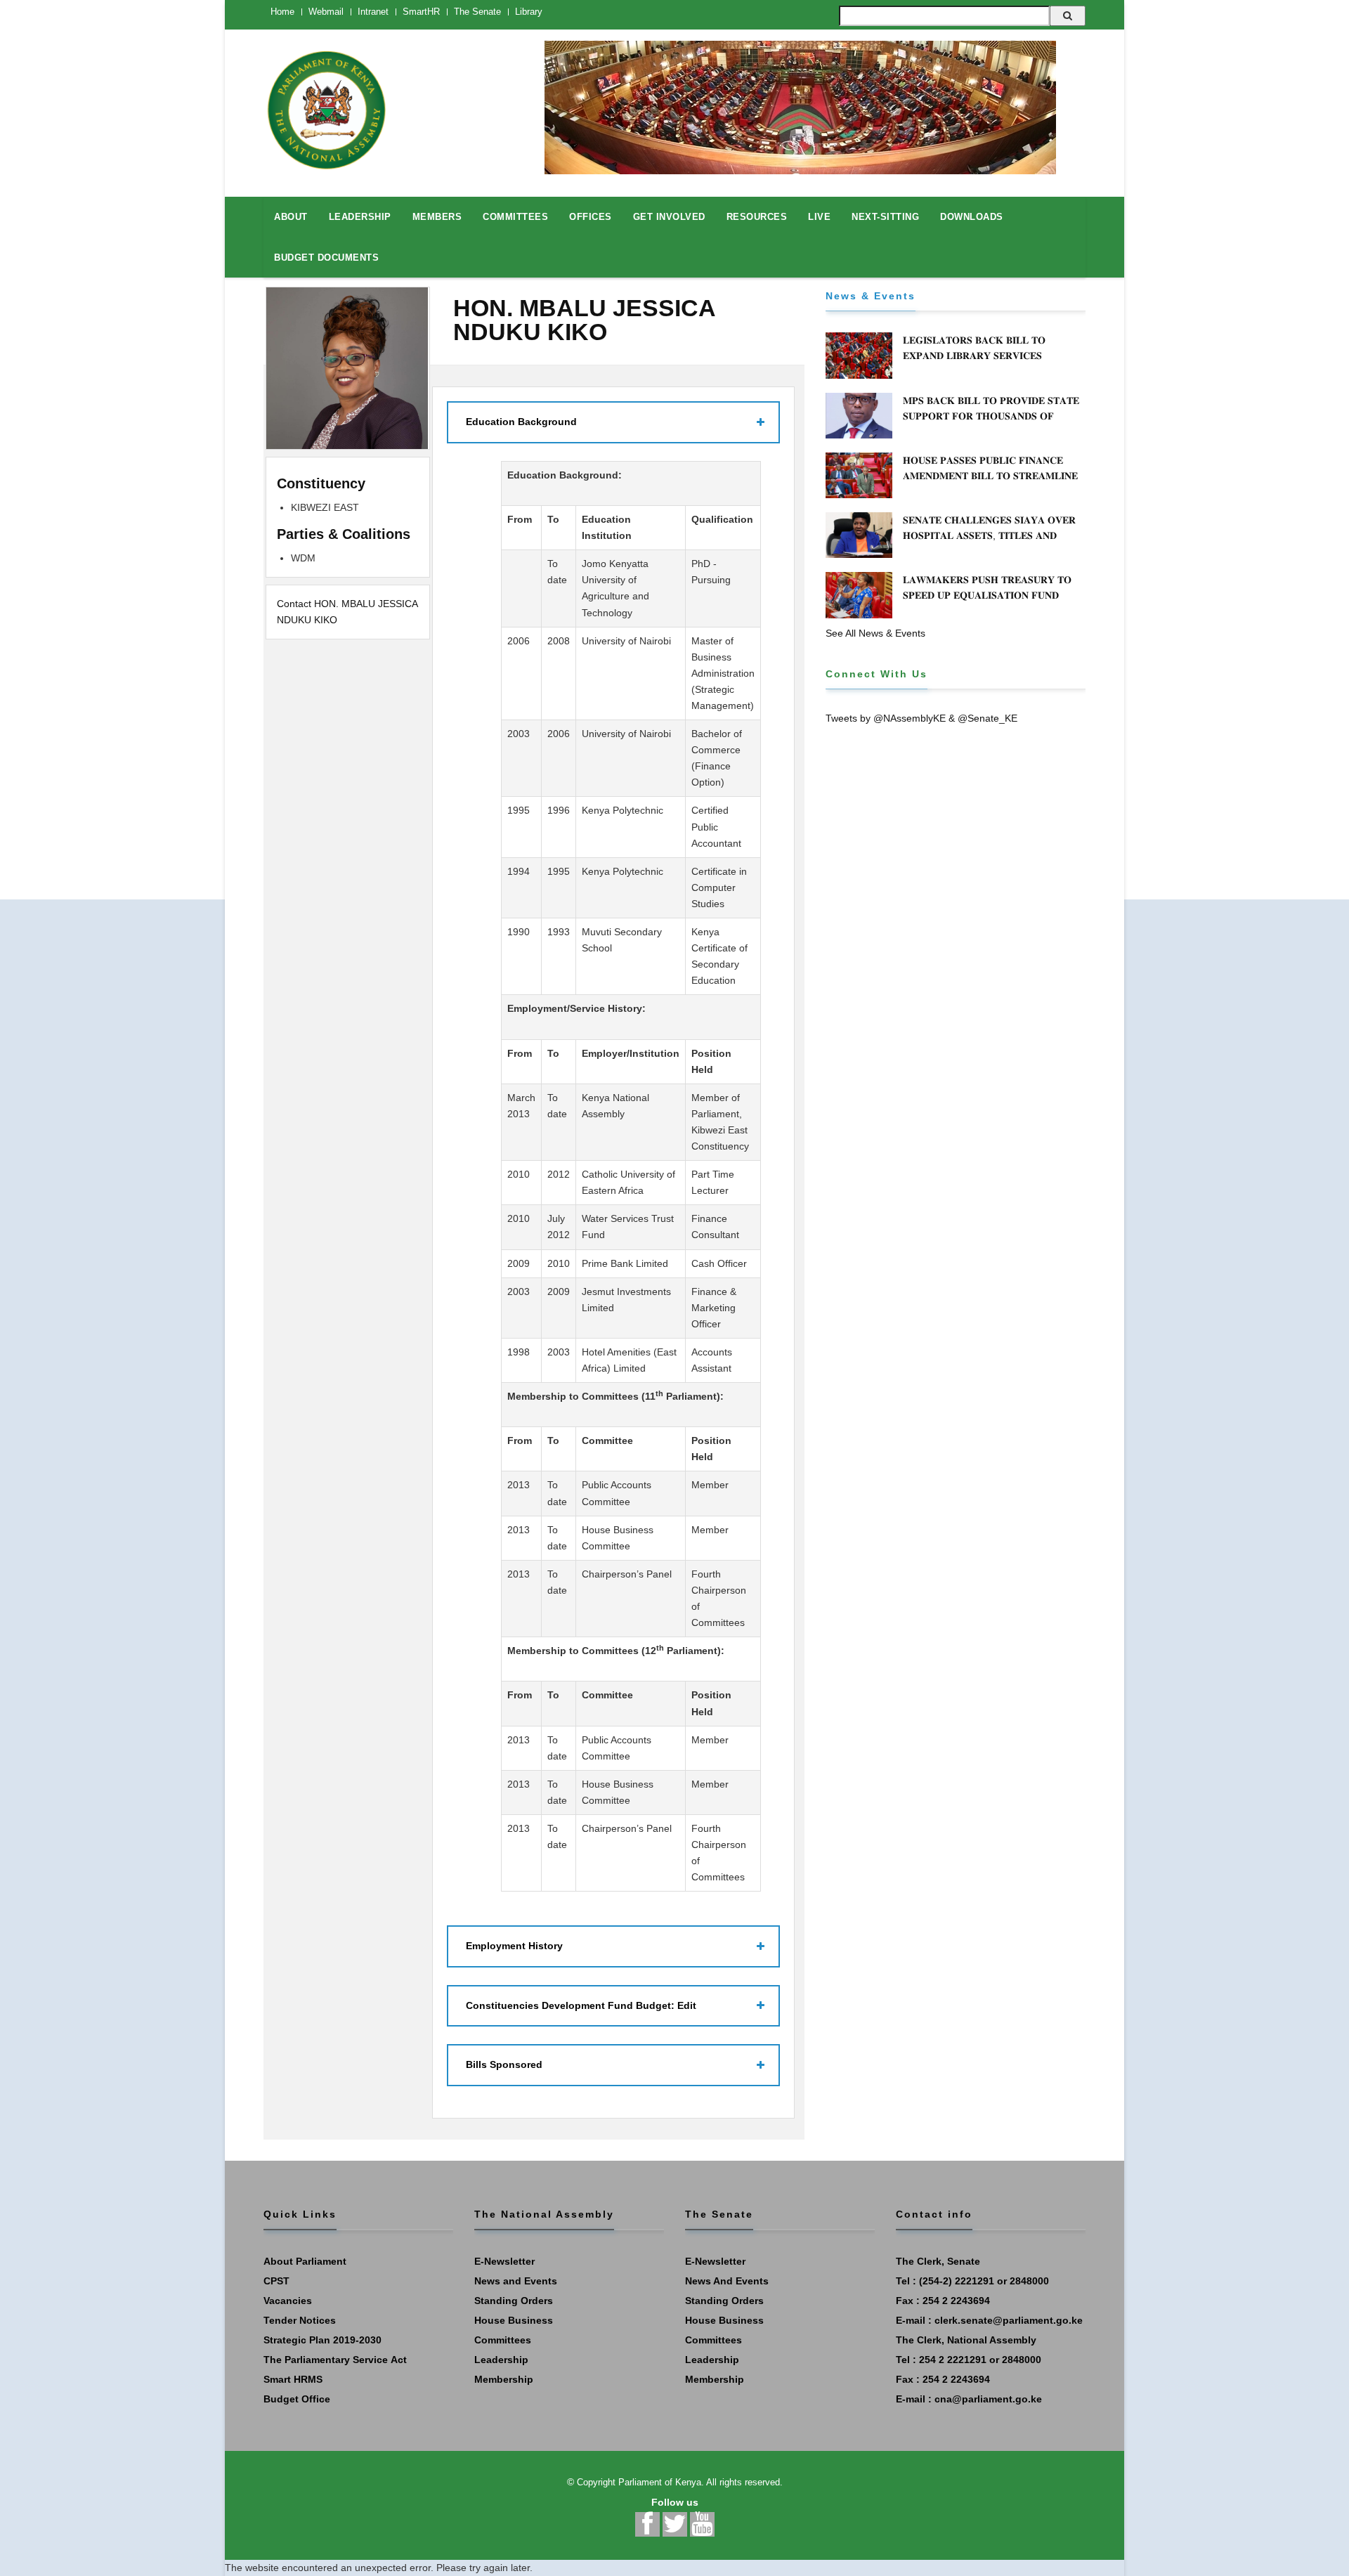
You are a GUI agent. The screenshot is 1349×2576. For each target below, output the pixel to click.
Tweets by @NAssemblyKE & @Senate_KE (921, 718)
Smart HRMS (293, 2379)
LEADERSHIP (360, 217)
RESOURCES (757, 217)
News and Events (516, 2281)
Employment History (514, 1946)
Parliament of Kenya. (661, 2482)
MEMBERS (437, 217)
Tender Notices (300, 2320)
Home (282, 12)
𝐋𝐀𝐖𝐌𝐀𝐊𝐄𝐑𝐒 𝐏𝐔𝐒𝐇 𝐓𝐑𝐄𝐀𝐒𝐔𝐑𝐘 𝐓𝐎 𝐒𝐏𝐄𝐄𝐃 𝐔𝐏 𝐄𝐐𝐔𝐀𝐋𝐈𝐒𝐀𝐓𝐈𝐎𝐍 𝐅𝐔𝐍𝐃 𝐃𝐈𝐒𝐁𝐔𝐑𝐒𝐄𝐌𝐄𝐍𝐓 (987, 595)
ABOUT (291, 217)
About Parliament (305, 2261)
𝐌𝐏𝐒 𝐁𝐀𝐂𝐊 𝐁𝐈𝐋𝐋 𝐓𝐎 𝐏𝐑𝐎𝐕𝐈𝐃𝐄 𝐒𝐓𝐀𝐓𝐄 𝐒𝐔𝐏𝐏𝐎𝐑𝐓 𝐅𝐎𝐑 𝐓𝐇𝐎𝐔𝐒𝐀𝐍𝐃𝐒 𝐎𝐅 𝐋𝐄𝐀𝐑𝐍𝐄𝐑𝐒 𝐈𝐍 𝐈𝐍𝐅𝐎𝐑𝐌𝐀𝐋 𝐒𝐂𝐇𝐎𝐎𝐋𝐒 (991, 416)
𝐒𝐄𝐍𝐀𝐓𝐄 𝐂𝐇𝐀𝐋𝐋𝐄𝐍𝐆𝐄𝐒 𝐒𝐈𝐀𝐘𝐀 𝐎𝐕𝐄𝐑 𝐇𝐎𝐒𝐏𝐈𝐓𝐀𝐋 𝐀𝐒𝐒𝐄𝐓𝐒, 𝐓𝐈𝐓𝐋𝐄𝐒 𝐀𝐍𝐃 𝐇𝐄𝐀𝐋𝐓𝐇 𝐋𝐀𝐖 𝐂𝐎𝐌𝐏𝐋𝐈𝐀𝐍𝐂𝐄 (989, 535)
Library (529, 12)
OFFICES (591, 217)
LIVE (819, 217)
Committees (503, 2340)
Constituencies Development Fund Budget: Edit (581, 2005)
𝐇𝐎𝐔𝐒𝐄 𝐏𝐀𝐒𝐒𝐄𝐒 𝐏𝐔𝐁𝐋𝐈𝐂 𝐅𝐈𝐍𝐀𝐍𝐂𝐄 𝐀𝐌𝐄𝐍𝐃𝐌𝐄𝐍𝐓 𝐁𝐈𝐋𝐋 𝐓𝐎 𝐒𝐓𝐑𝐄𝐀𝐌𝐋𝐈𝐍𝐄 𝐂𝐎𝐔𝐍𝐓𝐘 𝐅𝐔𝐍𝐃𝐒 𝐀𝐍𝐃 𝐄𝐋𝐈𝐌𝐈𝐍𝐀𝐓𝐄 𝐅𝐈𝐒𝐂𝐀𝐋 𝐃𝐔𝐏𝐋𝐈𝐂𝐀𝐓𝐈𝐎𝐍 (990, 483)
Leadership (501, 2360)
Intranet (373, 12)
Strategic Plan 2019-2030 (322, 2340)
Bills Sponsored (504, 2064)
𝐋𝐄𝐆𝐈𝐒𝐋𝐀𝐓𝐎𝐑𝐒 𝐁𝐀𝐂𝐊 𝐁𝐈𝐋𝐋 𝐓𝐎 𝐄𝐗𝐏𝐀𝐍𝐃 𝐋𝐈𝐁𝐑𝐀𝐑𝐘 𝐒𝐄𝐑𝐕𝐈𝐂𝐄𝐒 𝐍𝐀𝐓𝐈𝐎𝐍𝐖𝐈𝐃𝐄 (974, 356)
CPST (276, 2281)
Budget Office (297, 2399)
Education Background (521, 422)
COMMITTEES (515, 217)
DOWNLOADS (972, 217)
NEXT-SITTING (885, 217)
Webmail (326, 12)
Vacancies (288, 2301)
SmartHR (421, 12)
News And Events (727, 2281)
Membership (504, 2379)
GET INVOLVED (669, 217)
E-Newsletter (504, 2261)
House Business (514, 2320)
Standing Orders (514, 2301)
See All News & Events (875, 633)
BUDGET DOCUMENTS (326, 258)
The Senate (477, 12)
